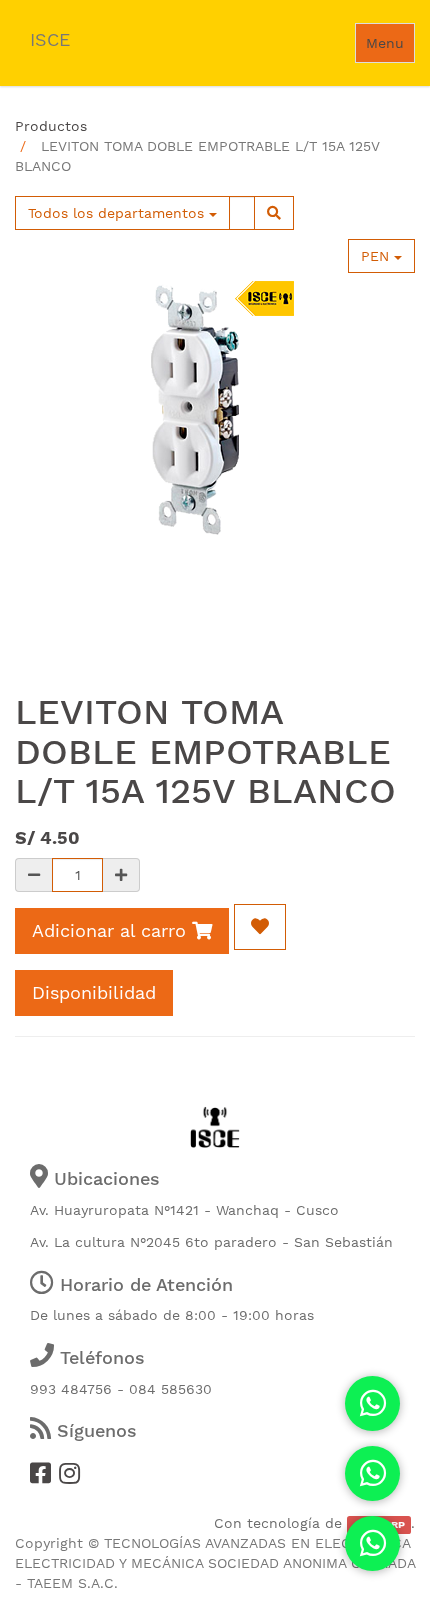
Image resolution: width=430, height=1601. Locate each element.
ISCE (50, 39)
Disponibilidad (94, 992)
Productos (51, 126)
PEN (377, 256)
